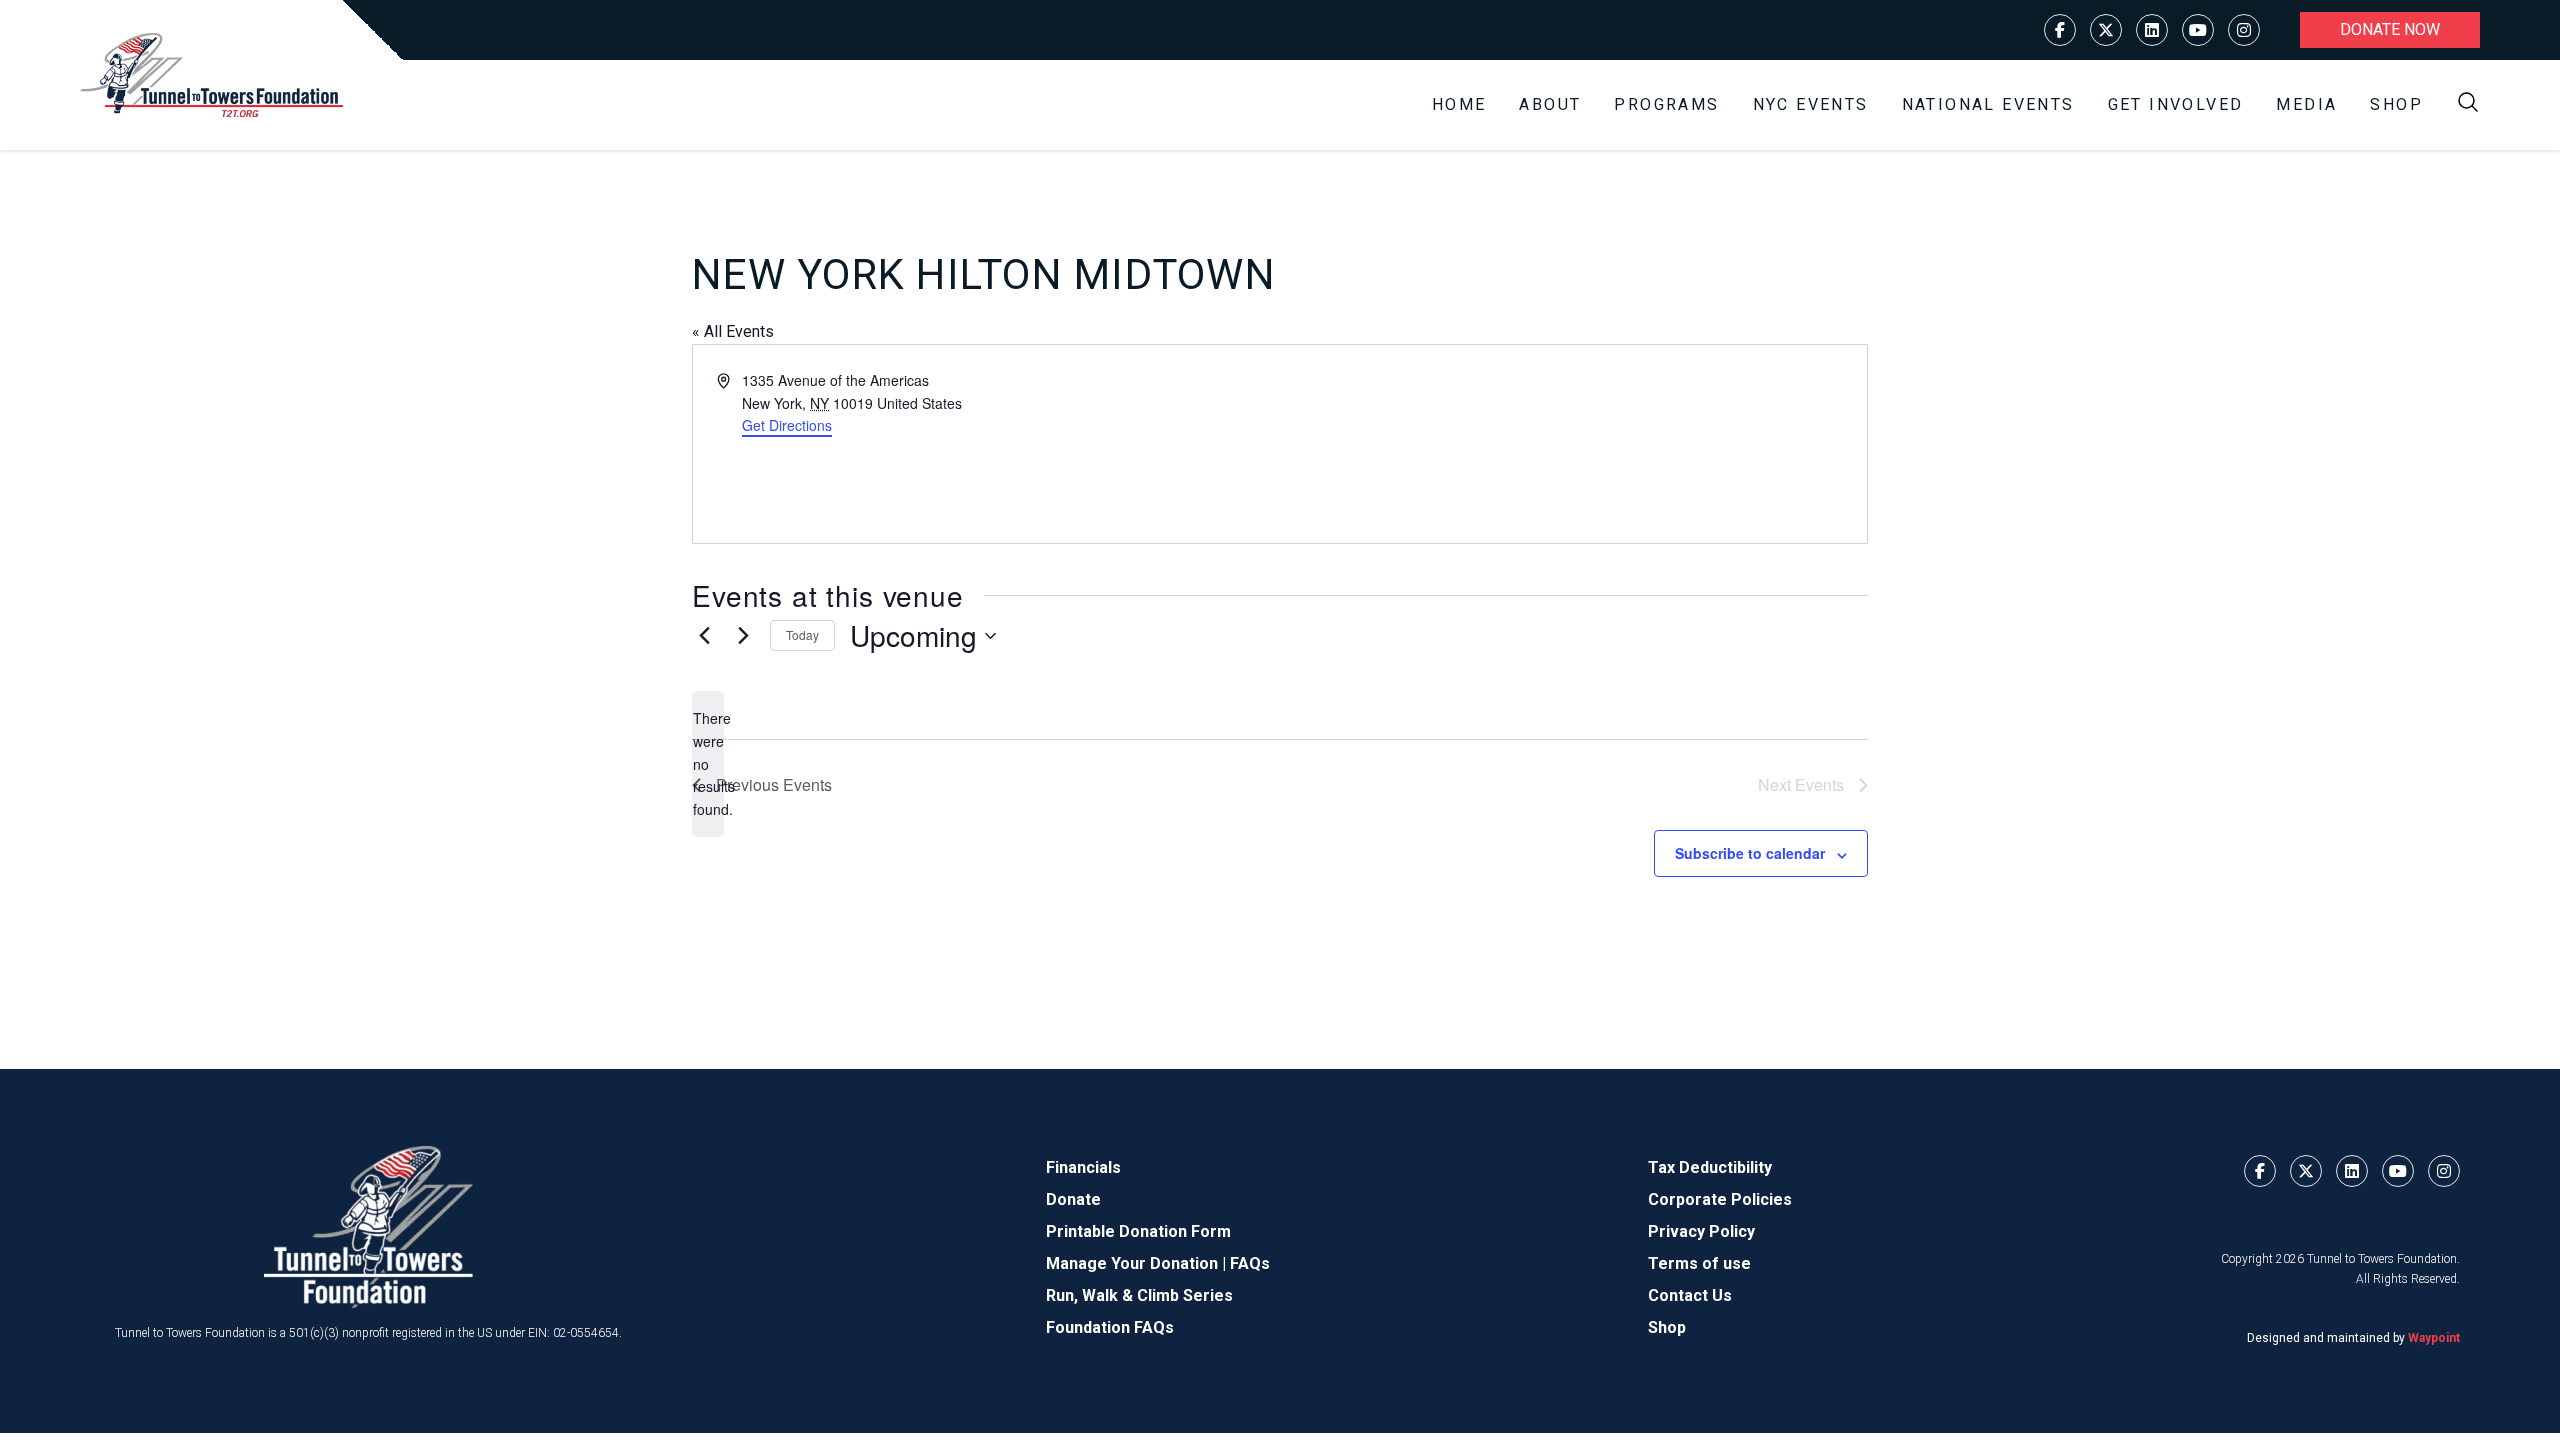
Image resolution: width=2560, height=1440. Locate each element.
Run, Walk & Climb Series (1139, 1295)
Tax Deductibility (1710, 1167)
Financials (1083, 1167)
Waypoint (2434, 1338)
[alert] (708, 763)
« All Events (733, 331)
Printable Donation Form (1138, 1231)
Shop (2396, 104)
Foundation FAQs (1110, 1327)
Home (1459, 104)
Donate (1073, 1199)
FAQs (1250, 1263)
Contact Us (1690, 1295)
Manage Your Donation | (1138, 1263)
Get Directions (787, 425)
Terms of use (1699, 1263)
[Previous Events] (704, 636)
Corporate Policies (1720, 1199)
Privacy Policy (1701, 1231)
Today (802, 634)
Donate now (2390, 29)
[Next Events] (743, 636)
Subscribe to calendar (1750, 853)
